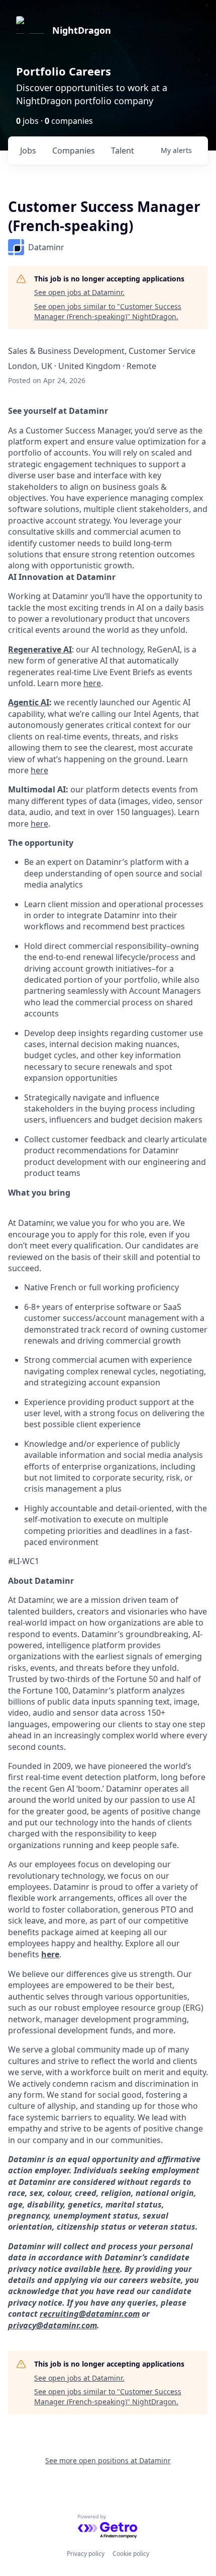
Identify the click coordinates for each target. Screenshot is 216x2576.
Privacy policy (86, 2554)
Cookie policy (131, 2554)
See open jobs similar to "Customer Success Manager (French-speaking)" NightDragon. (108, 311)
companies (74, 151)
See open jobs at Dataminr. (79, 292)
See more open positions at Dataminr (108, 2460)
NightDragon (82, 30)
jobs (28, 151)
